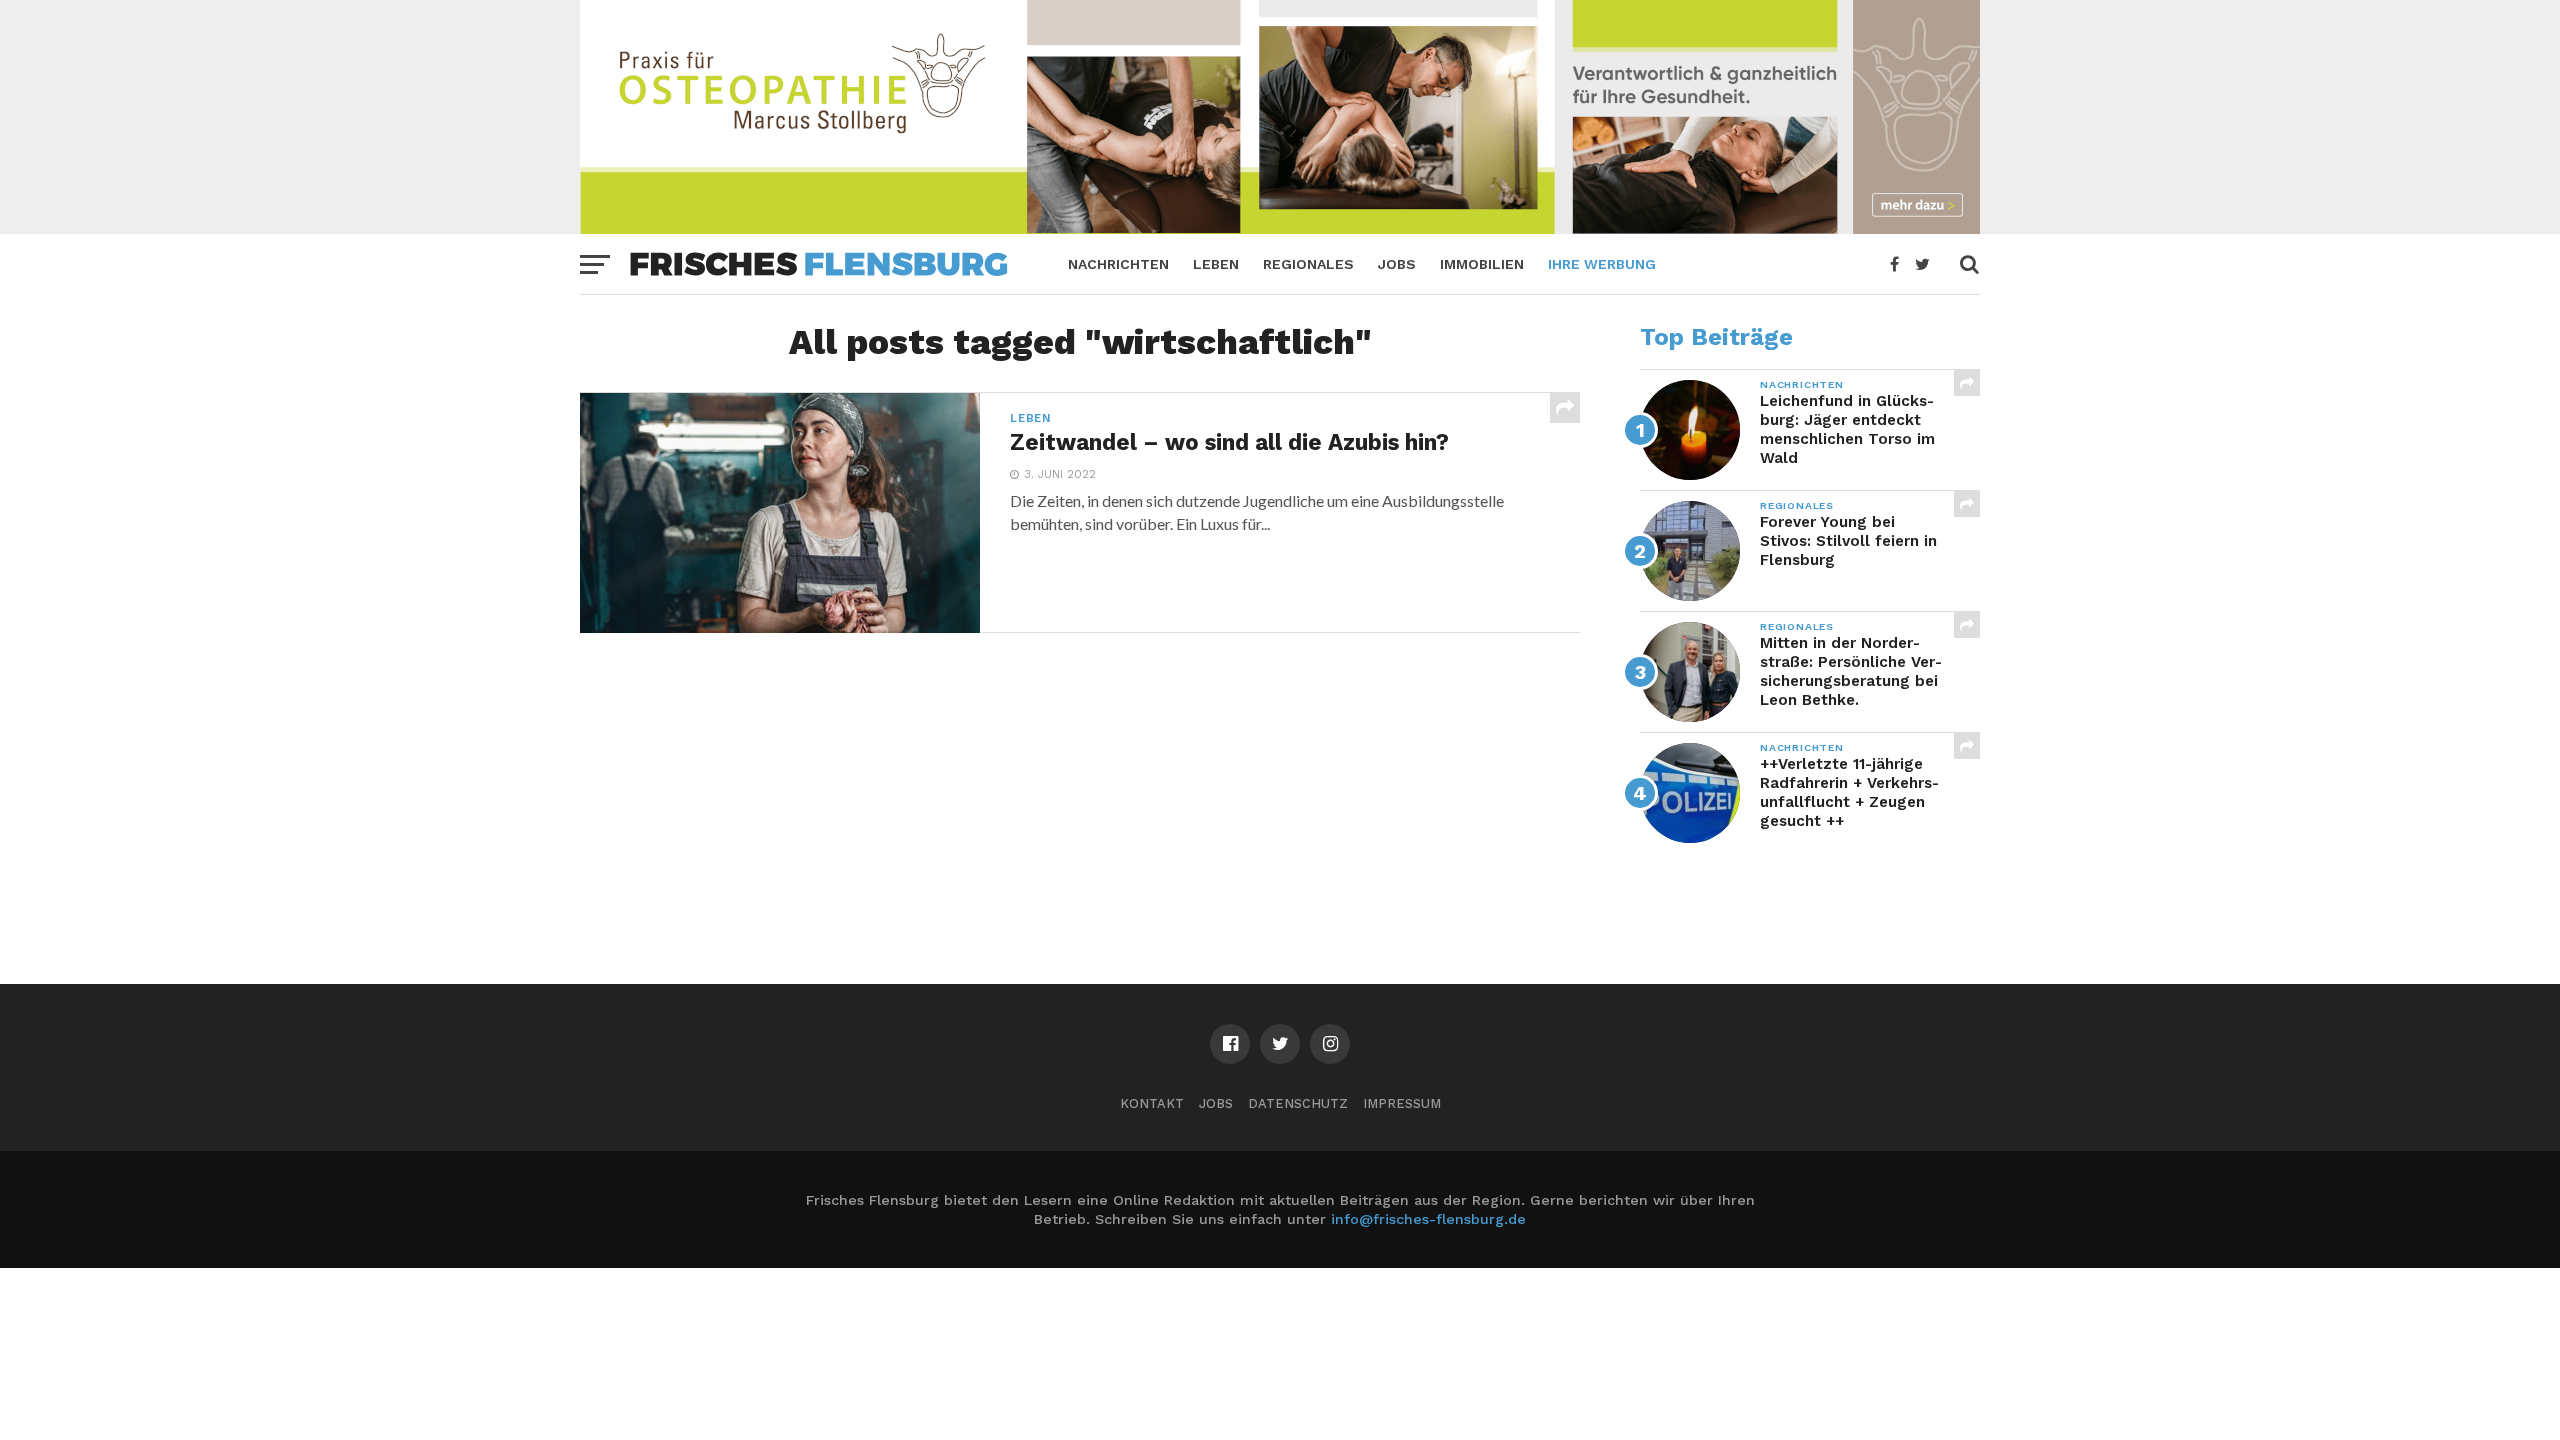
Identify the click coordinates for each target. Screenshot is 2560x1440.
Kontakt (1152, 1103)
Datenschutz (1298, 1103)
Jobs (1397, 264)
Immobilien (1482, 264)
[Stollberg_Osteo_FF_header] (1280, 227)
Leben (1216, 264)
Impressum (1402, 1103)
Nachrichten (1118, 264)
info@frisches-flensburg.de (1428, 1219)
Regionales (1308, 264)
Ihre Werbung (1602, 264)
